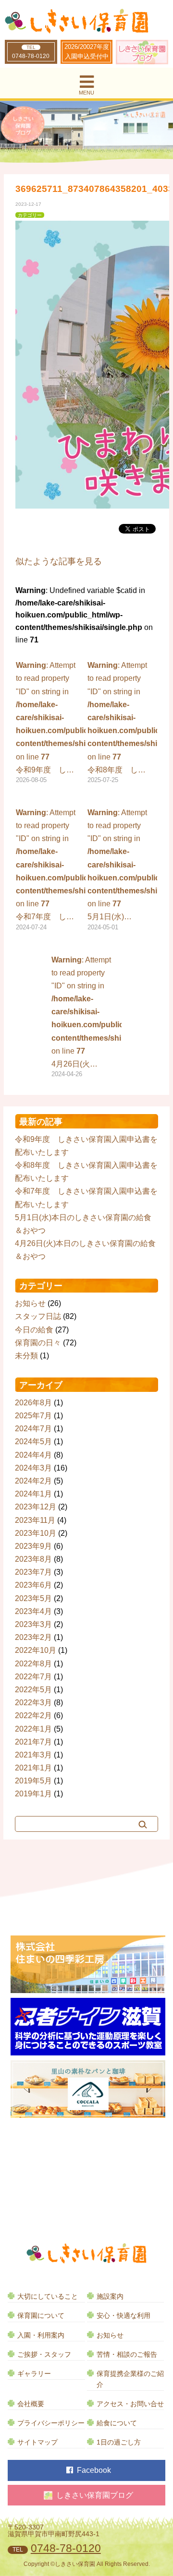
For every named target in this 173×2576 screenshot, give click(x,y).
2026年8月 (33, 1403)
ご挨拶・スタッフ (44, 2355)
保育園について (41, 2316)
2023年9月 (33, 1546)
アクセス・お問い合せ (130, 2404)
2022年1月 (33, 1729)
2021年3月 (33, 1755)
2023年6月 (33, 1585)
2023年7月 (33, 1572)
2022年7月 (33, 1677)
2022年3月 (33, 1703)
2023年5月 (33, 1598)
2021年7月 (33, 1742)
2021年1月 (33, 1768)
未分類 (26, 1356)
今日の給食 (34, 1330)
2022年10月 (36, 1650)
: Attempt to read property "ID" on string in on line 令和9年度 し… (51, 722)
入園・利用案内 (41, 2335)
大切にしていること (48, 2297)
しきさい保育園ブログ (95, 2495)
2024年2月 (33, 1481)
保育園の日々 (38, 1343)
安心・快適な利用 (124, 2316)
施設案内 (110, 2297)
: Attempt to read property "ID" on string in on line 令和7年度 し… (51, 870)
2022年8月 (33, 1664)
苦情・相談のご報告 (127, 2355)
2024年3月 (33, 1468)
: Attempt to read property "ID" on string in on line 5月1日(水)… (122, 870)
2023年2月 (33, 1637)
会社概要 (31, 2404)
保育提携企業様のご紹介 (130, 2379)
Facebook (94, 2470)
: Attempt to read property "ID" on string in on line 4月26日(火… (86, 1017)
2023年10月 (36, 1533)
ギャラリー (34, 2374)
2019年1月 (33, 1794)
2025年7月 (33, 1416)
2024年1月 (33, 1494)
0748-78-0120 (31, 56)
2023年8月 (33, 1559)
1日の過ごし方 (119, 2442)
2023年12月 (36, 1507)
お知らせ (30, 1303)
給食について (117, 2423)
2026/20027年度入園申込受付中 (87, 52)
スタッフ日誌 (38, 1316)
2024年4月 (33, 1455)
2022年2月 (33, 1715)
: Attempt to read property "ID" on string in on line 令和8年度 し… (122, 722)
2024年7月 (33, 1429)
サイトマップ (37, 2442)
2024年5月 (33, 1442)
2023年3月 (33, 1624)
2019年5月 (33, 1781)
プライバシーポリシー (51, 2423)
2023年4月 (33, 1611)
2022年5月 (33, 1690)
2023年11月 (35, 1520)
